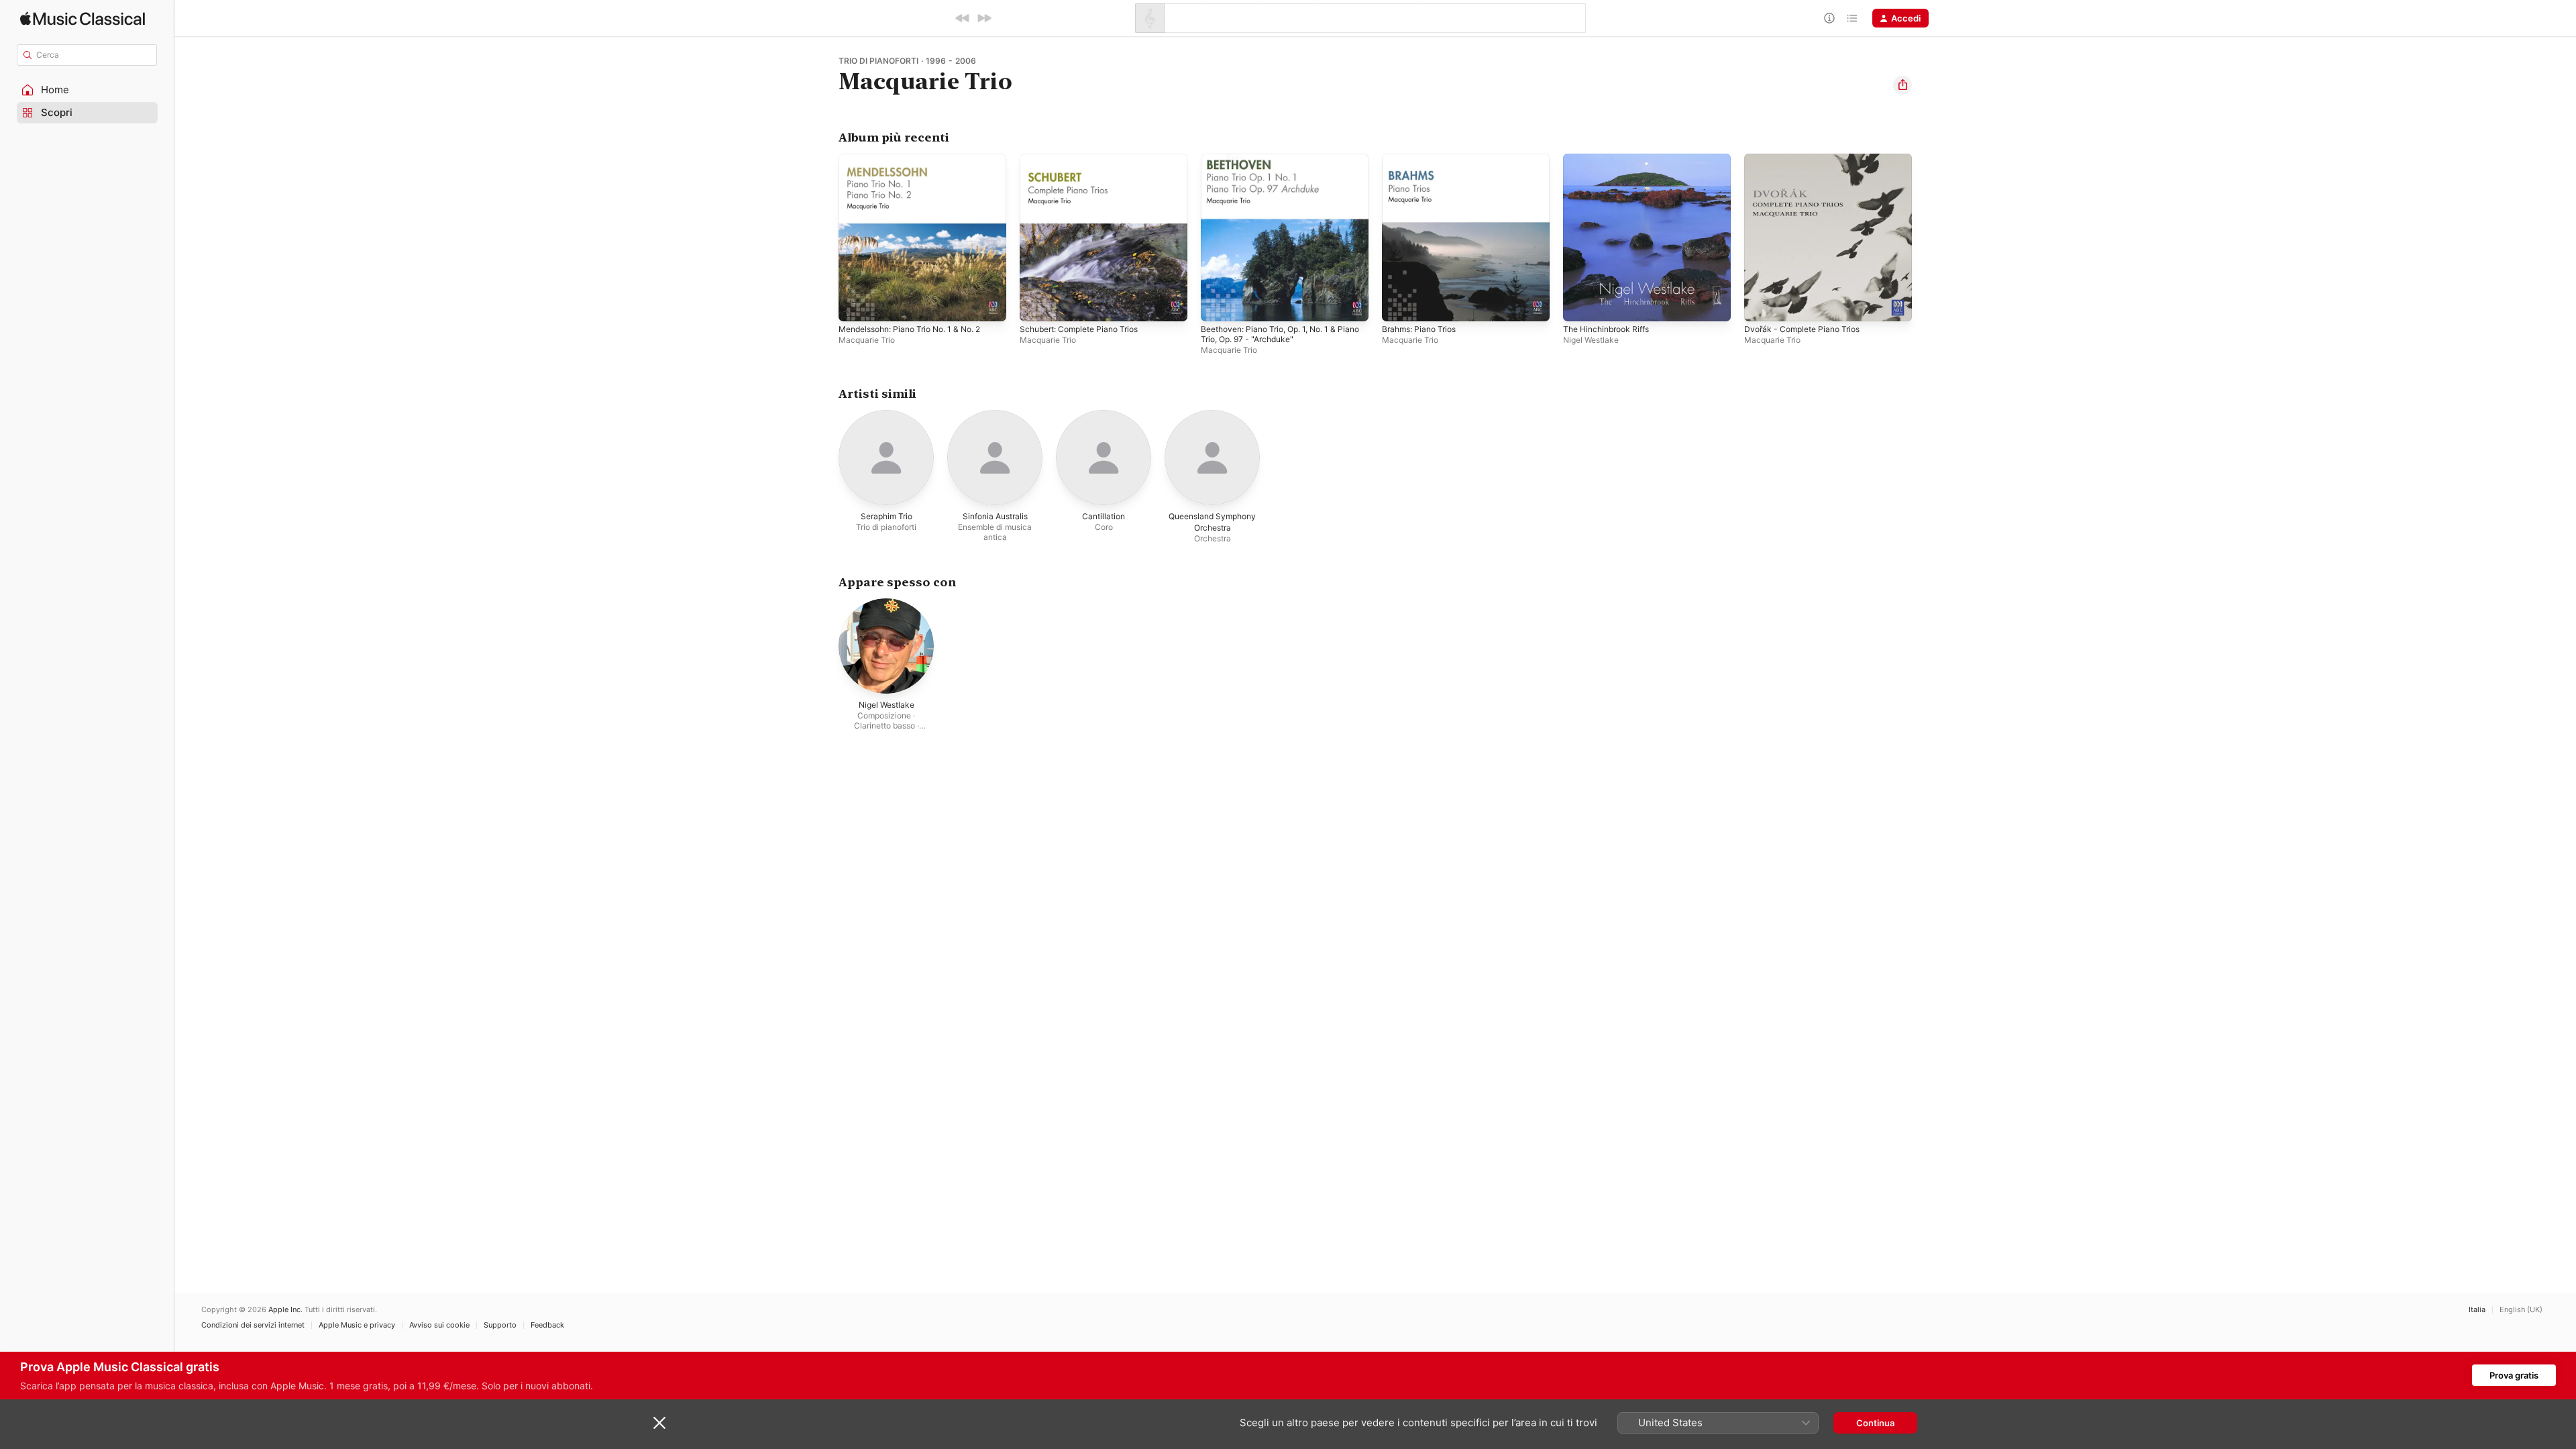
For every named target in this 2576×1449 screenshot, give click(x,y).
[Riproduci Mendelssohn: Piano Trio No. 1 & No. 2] (855, 305)
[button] (87, 90)
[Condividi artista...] (1902, 85)
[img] (83, 18)
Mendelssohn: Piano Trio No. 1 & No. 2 (919, 159)
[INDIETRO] (963, 18)
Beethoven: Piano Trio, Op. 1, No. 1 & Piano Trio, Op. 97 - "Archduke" (1277, 164)
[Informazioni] (1829, 18)
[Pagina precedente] (825, 237)
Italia (2477, 1310)
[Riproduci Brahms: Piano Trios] (1399, 305)
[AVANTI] (984, 18)
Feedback (547, 1325)
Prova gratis (2514, 1375)
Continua (1875, 1423)
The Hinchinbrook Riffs (1611, 159)
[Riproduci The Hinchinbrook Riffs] (1580, 305)
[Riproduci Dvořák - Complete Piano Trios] (1761, 305)
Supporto (500, 1325)
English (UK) (2521, 1310)
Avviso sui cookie (439, 1325)
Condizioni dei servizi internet (253, 1325)
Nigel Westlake (1591, 340)
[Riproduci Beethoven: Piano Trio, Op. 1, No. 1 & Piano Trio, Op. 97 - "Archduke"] (1218, 305)
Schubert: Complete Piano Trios (1086, 159)
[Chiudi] (659, 1423)
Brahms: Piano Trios (1423, 159)
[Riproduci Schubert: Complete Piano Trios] (1036, 305)
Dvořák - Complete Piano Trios (1808, 159)
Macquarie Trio (867, 340)
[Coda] (1852, 18)
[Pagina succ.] (1925, 237)
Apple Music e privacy (357, 1325)
